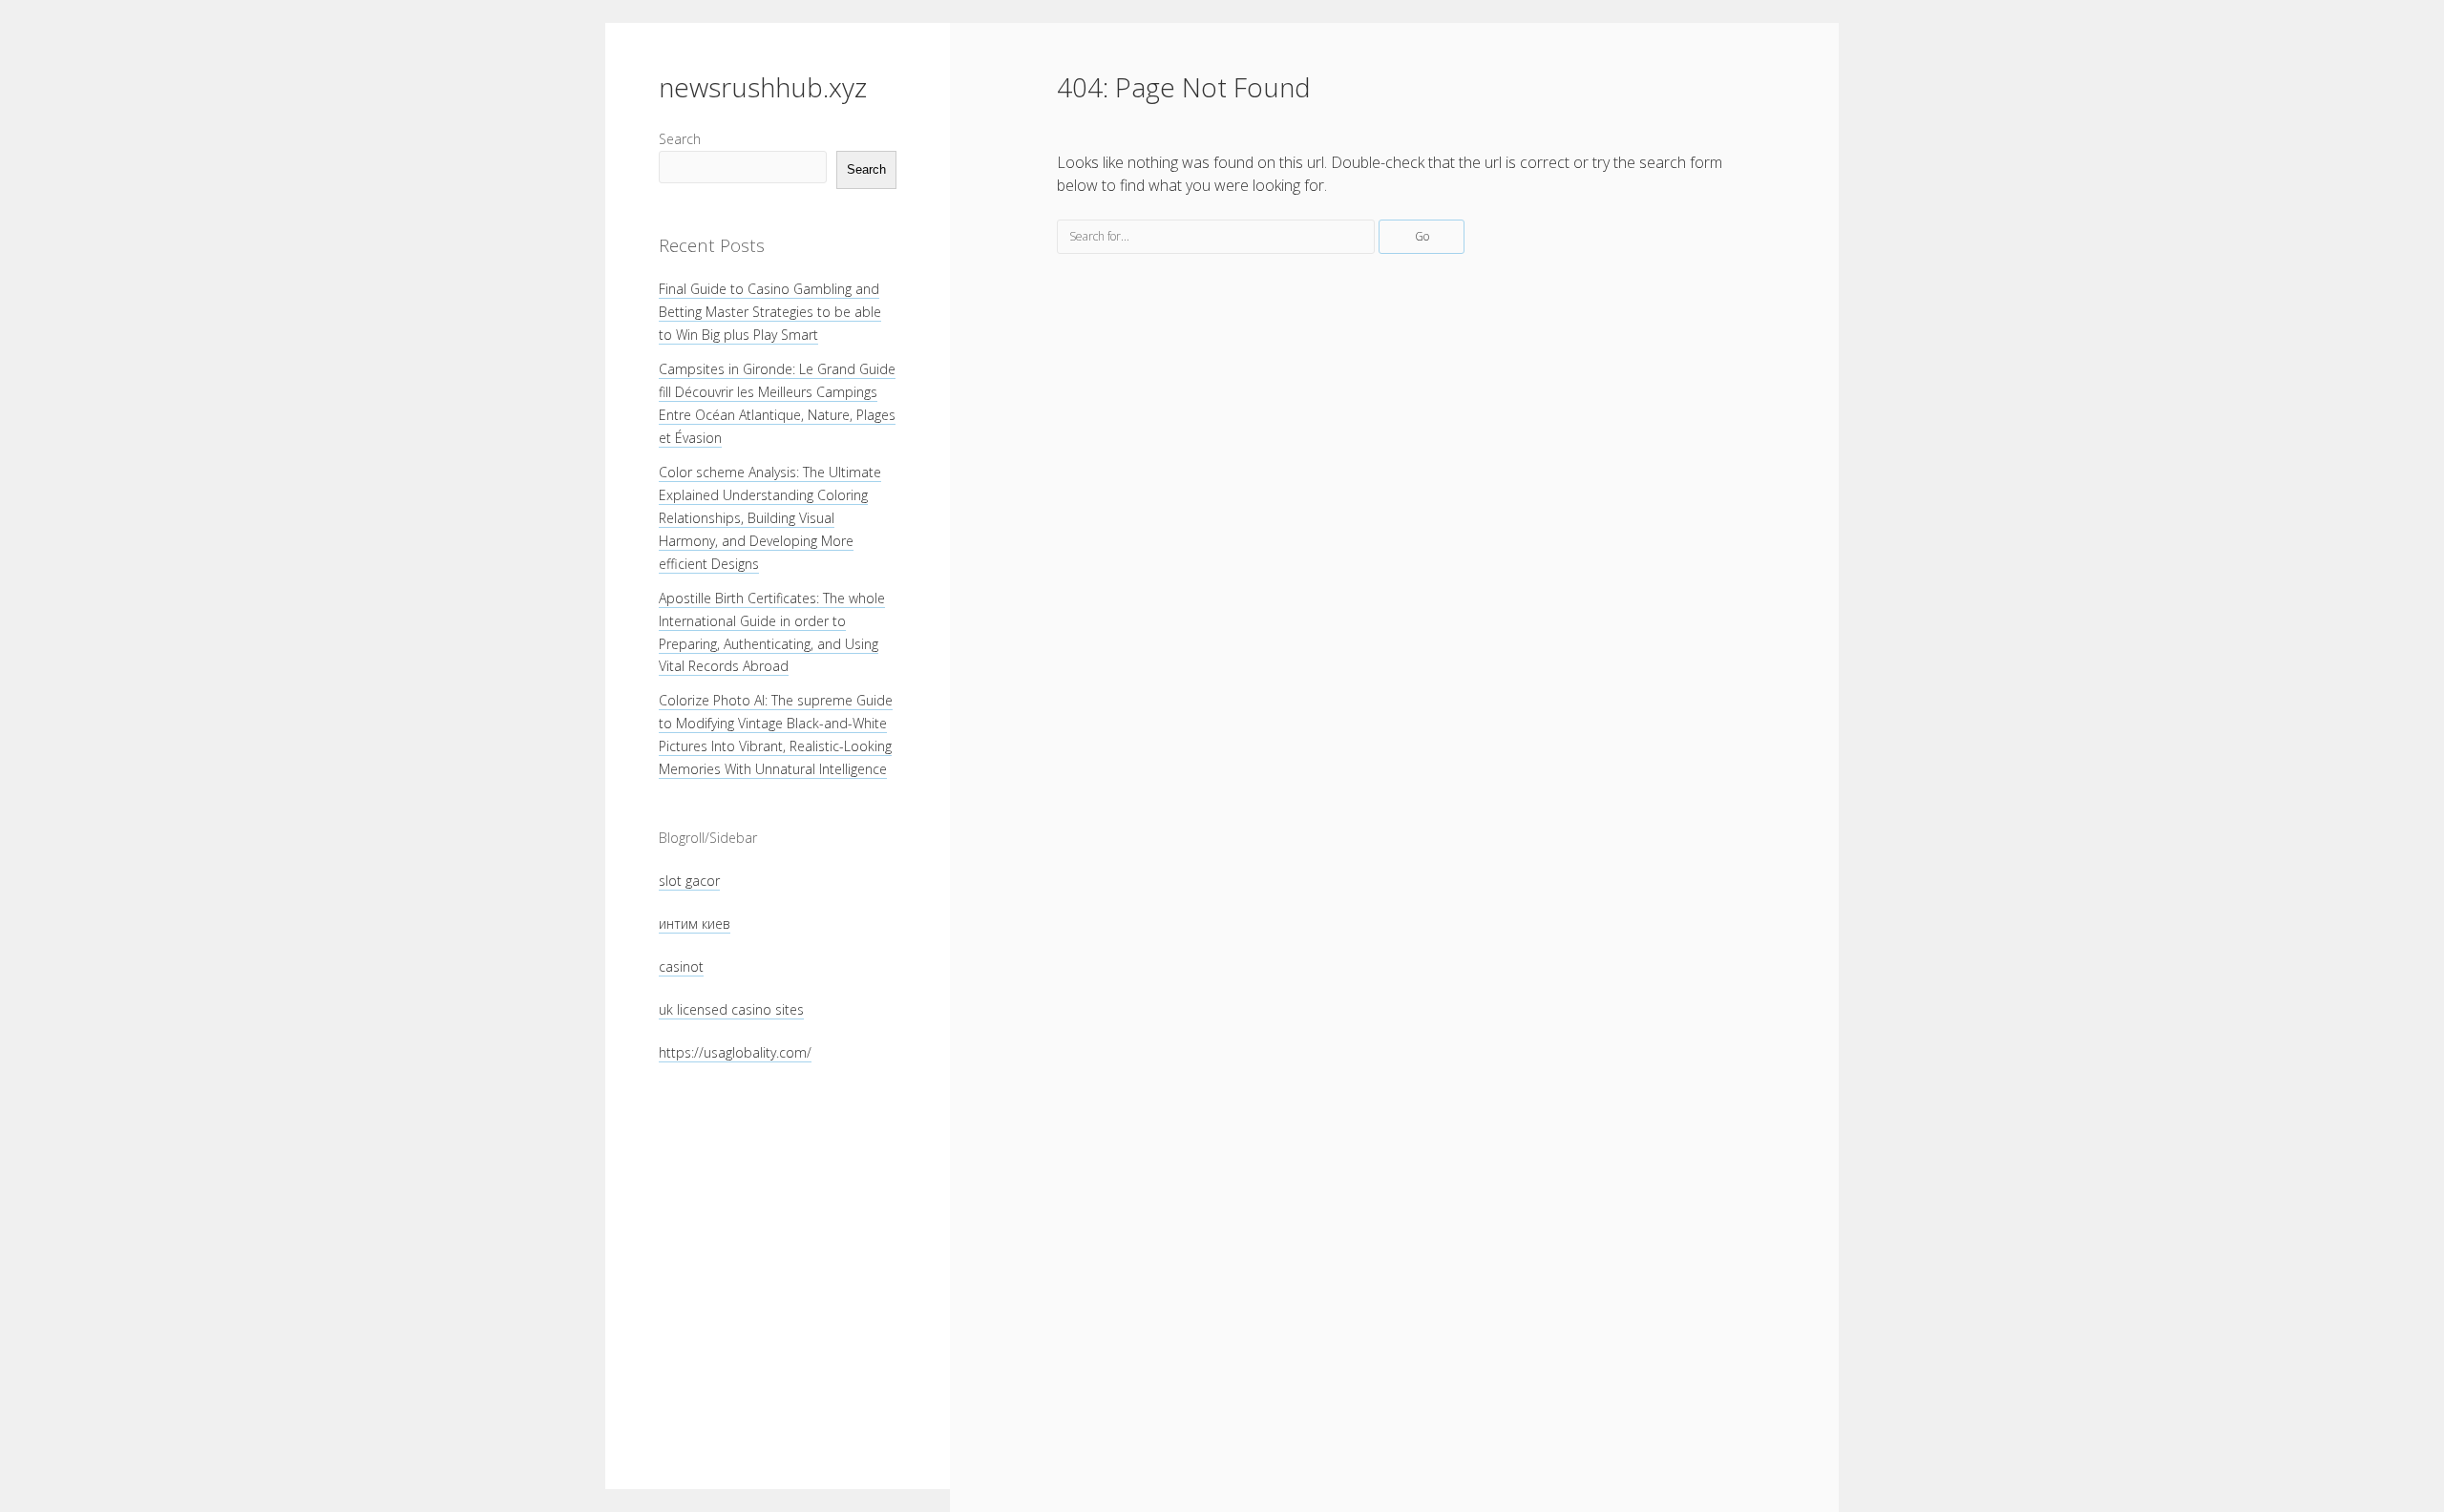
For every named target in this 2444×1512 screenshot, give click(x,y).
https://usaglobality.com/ (735, 1052)
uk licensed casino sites (731, 1009)
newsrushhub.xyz (763, 87)
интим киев (695, 924)
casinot (681, 966)
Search (680, 139)
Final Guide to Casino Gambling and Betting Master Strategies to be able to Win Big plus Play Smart (770, 312)
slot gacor (689, 881)
